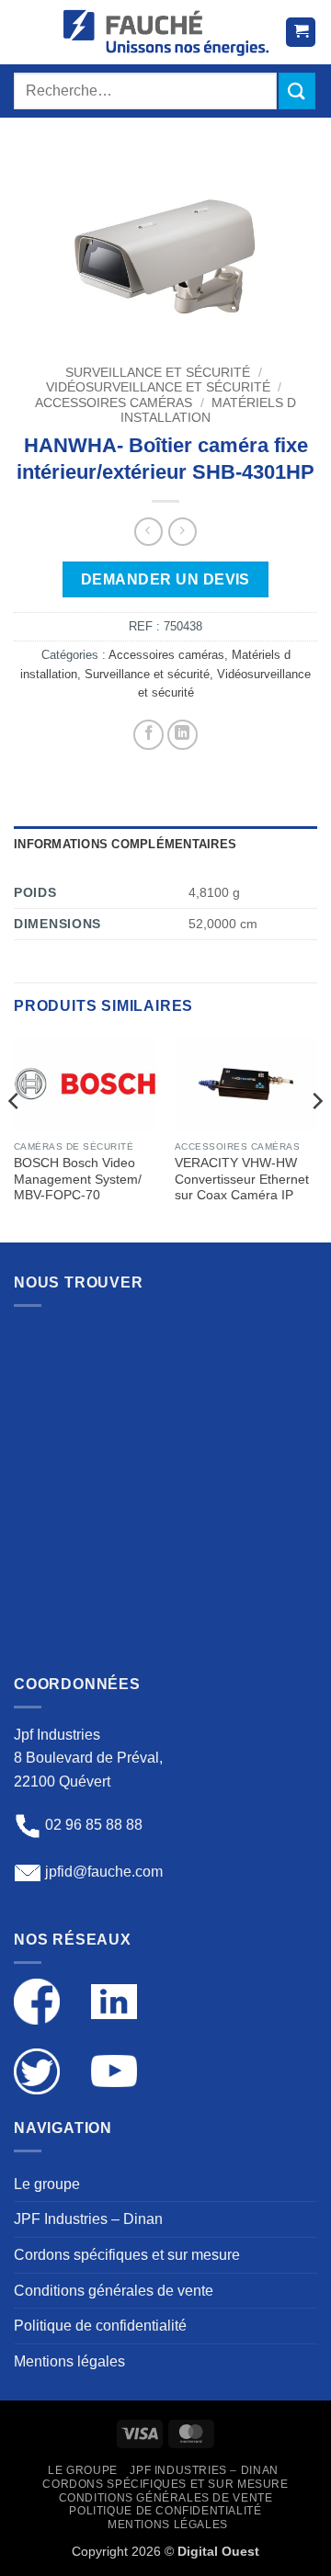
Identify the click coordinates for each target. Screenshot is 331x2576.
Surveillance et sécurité (158, 373)
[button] (31, 32)
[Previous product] (183, 532)
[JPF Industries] (165, 32)
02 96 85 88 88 (94, 1826)
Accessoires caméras (114, 403)
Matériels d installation (208, 410)
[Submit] (297, 91)
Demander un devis (165, 579)
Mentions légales (69, 2361)
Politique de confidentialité (100, 2326)
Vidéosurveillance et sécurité (158, 387)
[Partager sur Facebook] (148, 735)
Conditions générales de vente (114, 2291)
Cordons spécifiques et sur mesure (127, 2255)
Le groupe (47, 2184)
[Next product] (148, 532)
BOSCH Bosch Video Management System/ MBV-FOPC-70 (78, 1179)
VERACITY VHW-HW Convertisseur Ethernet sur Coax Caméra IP (242, 1179)
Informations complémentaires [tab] (125, 844)
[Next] (316, 1138)
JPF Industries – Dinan (88, 2219)
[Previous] (15, 1138)
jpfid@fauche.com (104, 1872)
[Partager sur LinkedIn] (183, 735)
